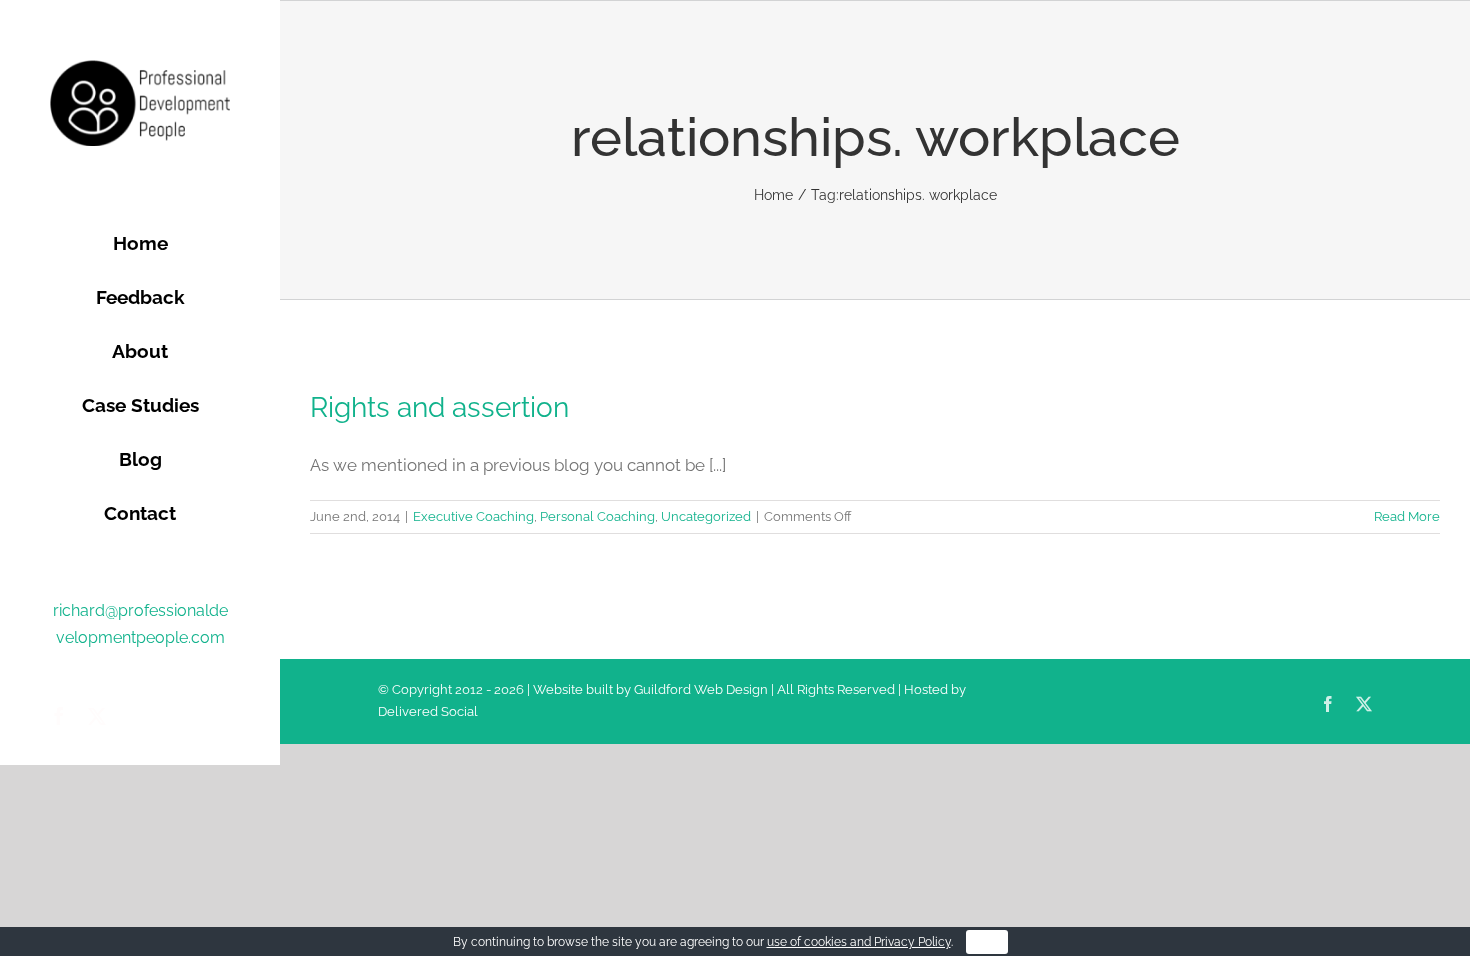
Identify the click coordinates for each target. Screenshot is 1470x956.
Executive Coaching (473, 516)
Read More (1407, 516)
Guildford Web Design (701, 689)
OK (987, 942)
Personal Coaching (597, 516)
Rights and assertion (439, 407)
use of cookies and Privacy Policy (859, 942)
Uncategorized (706, 516)
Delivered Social (428, 711)
